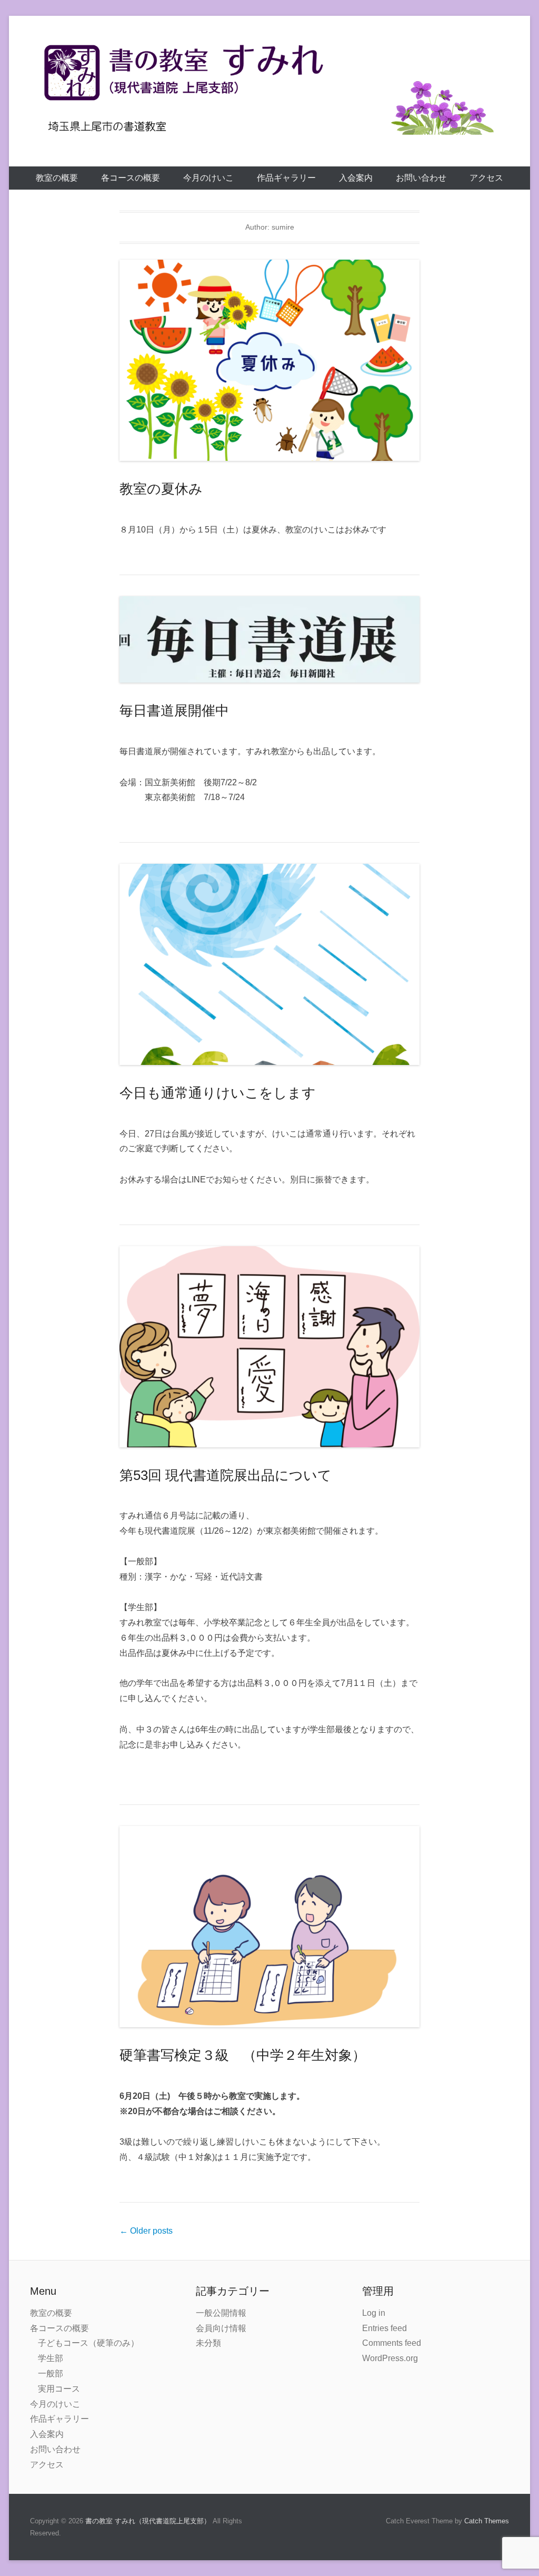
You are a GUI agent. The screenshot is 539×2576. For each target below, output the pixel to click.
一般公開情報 (221, 2313)
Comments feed (392, 2343)
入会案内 (356, 178)
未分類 (208, 2343)
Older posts (146, 2231)
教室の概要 (57, 178)
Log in (374, 2313)
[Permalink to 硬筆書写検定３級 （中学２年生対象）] (269, 1927)
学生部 (51, 2358)
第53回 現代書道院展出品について (226, 1475)
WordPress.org (390, 2358)
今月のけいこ (208, 178)
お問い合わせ (421, 178)
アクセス (486, 178)
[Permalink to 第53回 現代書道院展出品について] (269, 1347)
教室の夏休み (161, 489)
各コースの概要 (131, 178)
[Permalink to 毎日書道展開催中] (269, 639)
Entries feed (385, 2328)
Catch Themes (487, 2521)
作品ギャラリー (286, 178)
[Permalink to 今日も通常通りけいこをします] (269, 964)
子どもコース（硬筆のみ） (88, 2343)
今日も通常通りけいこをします (218, 1093)
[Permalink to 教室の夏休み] (269, 360)
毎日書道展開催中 (174, 710)
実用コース (59, 2389)
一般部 (51, 2373)
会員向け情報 (221, 2328)
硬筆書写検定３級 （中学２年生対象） (249, 2055)
